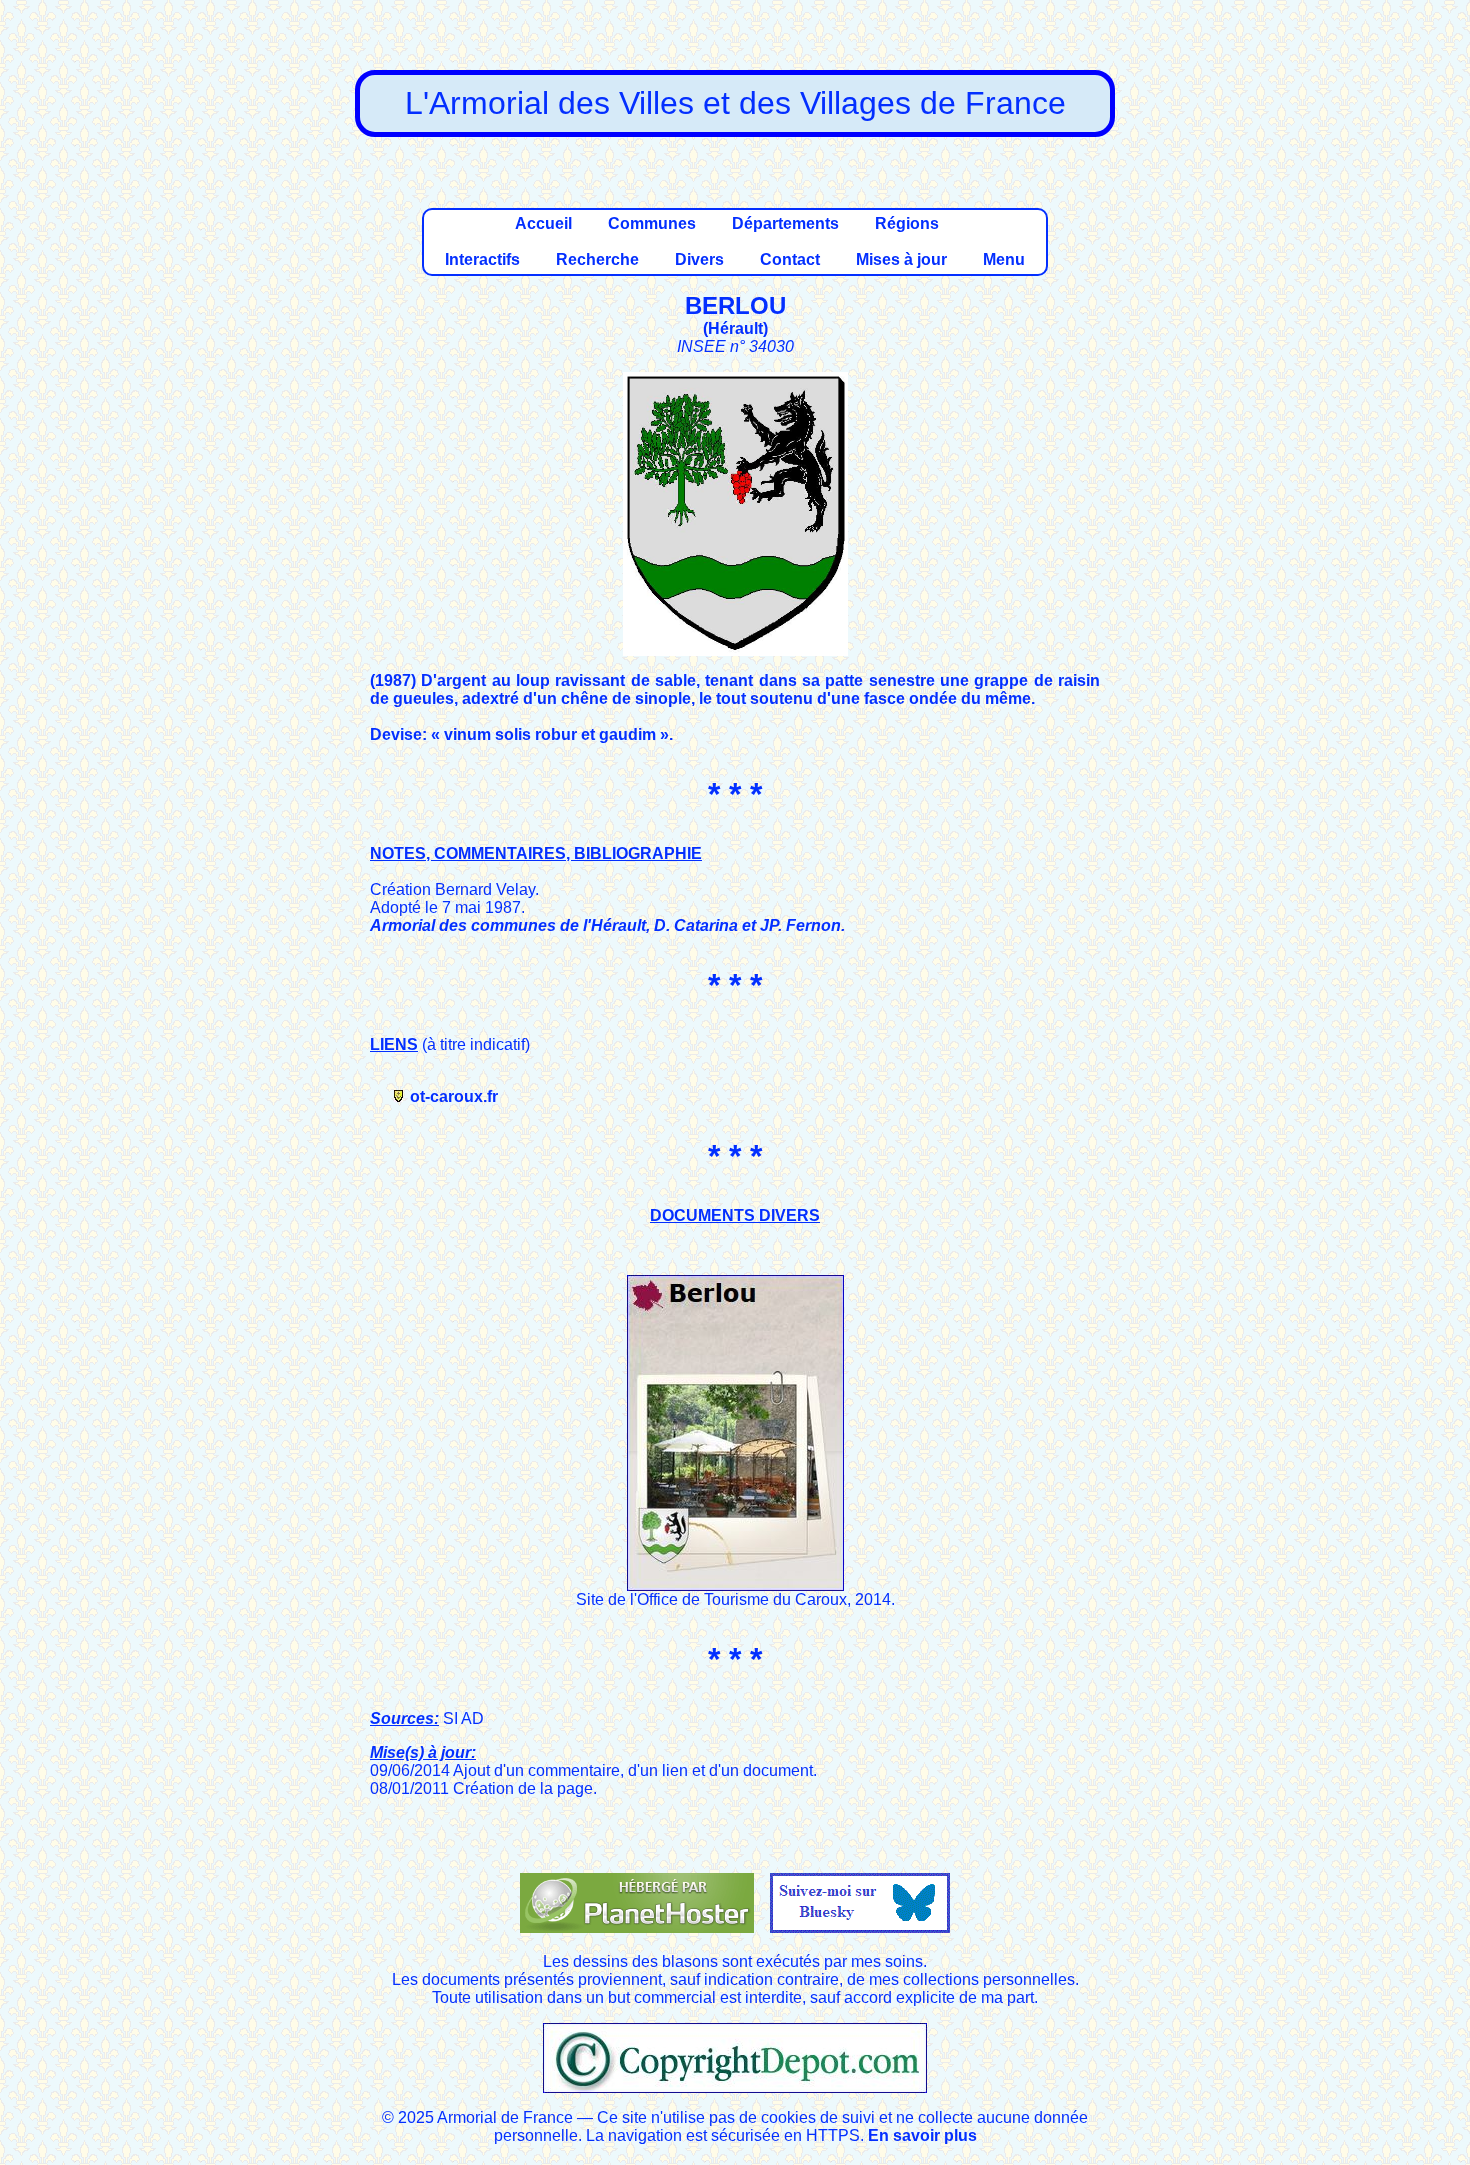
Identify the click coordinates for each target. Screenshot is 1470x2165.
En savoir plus (922, 2135)
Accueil (543, 223)
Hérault (735, 328)
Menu (1004, 259)
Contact (790, 259)
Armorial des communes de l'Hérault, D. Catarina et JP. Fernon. (607, 925)
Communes (652, 223)
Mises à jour (901, 259)
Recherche (597, 259)
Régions (907, 223)
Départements (785, 223)
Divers (699, 259)
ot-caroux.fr (454, 1096)
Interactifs (482, 259)
